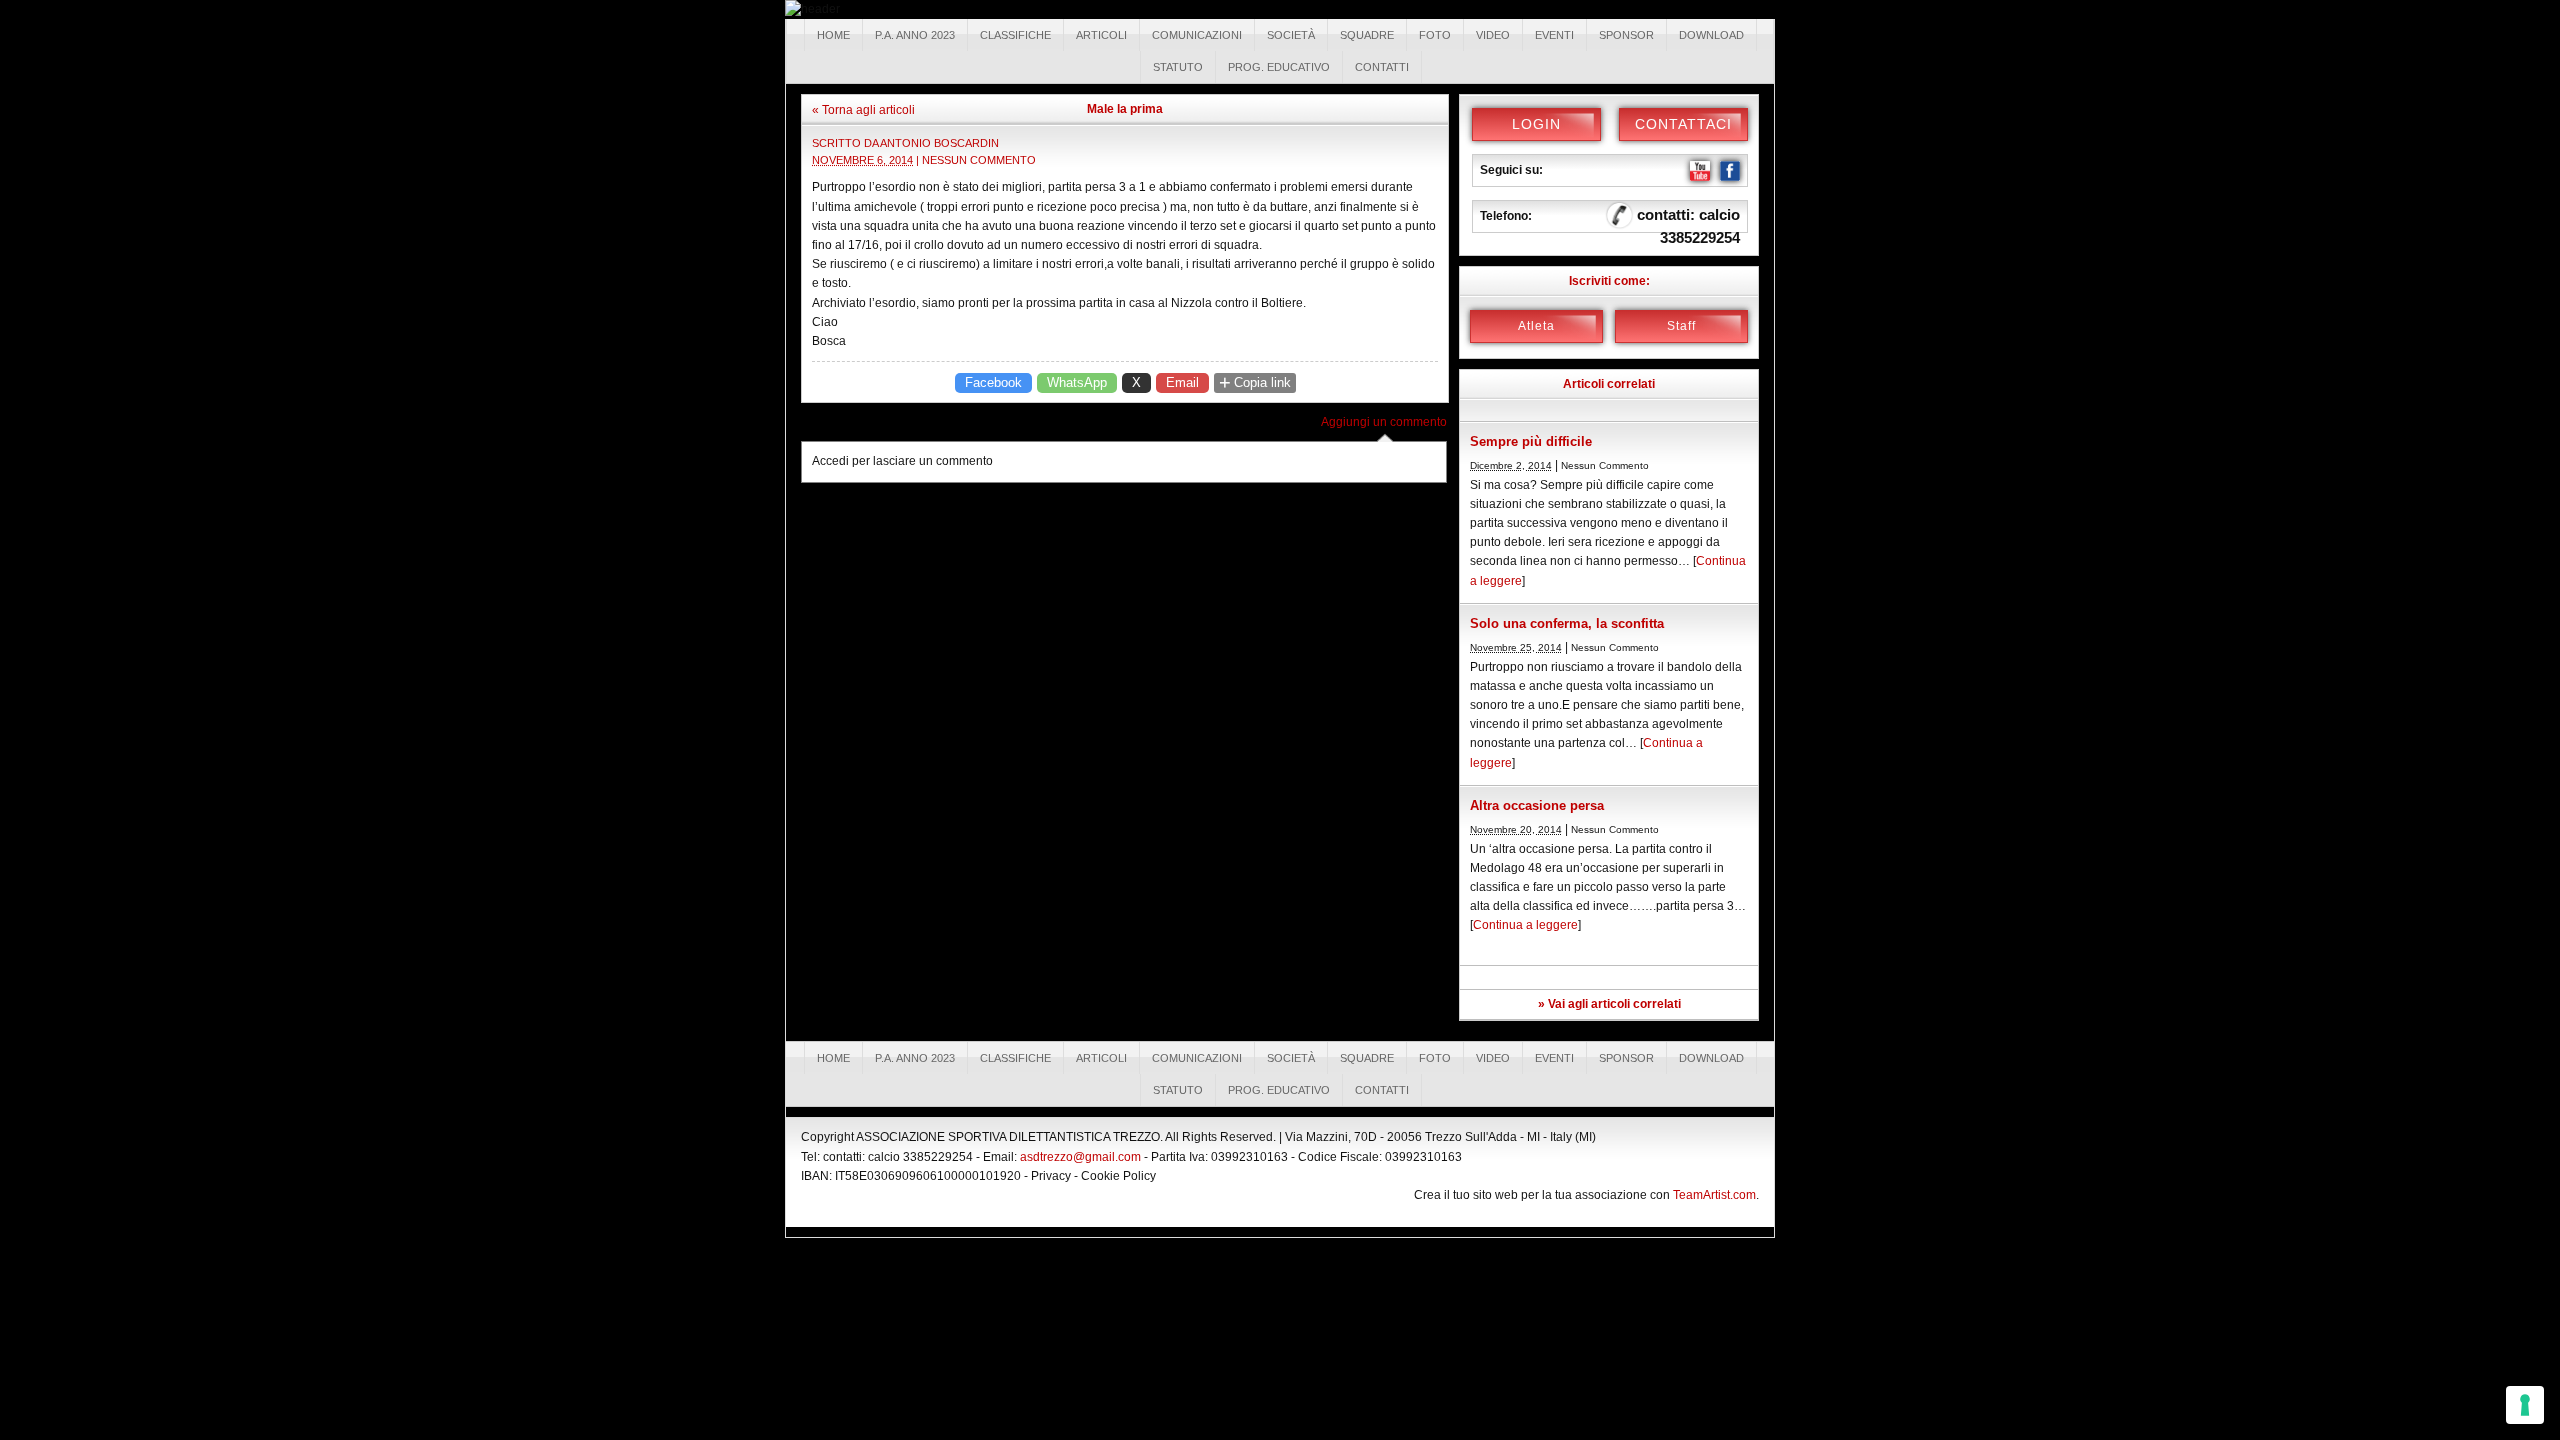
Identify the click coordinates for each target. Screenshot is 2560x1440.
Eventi (1554, 35)
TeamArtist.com (1714, 1195)
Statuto (1178, 67)
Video (1493, 35)
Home (833, 35)
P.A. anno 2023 (915, 35)
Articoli (1101, 35)
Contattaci (1683, 124)
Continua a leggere (1525, 925)
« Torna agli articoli (863, 110)
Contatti (1382, 67)
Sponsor (1626, 35)
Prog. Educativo (1279, 67)
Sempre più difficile (1531, 441)
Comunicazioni (1197, 35)
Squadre (1367, 35)
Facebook (993, 382)
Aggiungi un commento (1384, 422)
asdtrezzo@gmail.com (1080, 1157)
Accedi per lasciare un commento (902, 461)
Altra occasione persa (1537, 805)
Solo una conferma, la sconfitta (1567, 623)
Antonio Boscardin (939, 143)
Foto (1435, 35)
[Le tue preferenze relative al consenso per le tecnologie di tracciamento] (2525, 1405)
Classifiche (1015, 35)
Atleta (1536, 326)
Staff (1681, 326)
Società (1291, 35)
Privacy (1051, 1176)
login (1536, 124)
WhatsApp (1077, 382)
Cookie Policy (1118, 1176)
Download (1711, 35)
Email (1182, 382)
